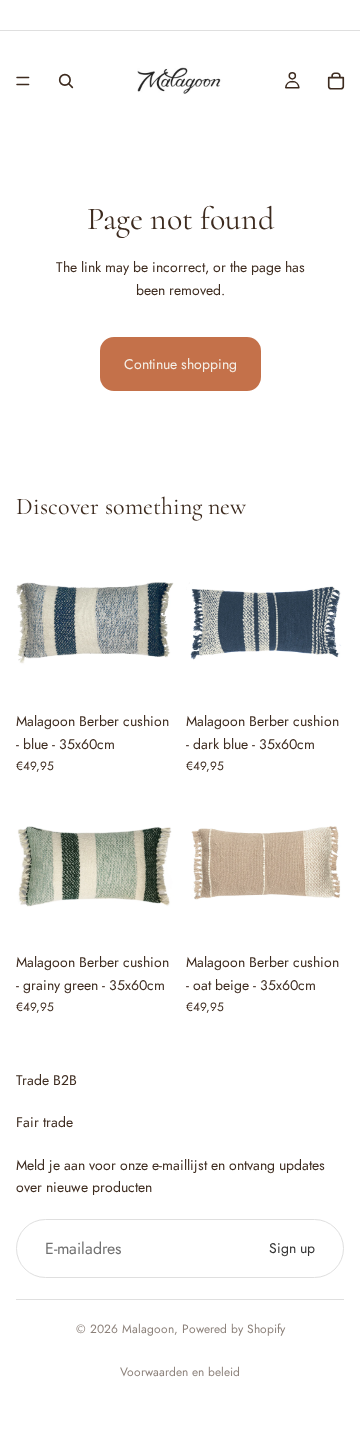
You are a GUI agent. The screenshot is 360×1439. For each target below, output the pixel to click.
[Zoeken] (66, 81)
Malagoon (148, 1329)
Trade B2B (46, 1080)
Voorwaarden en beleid (180, 1372)
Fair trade (44, 1122)
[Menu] (23, 81)
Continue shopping (180, 364)
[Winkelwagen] (336, 81)
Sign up (292, 1248)
